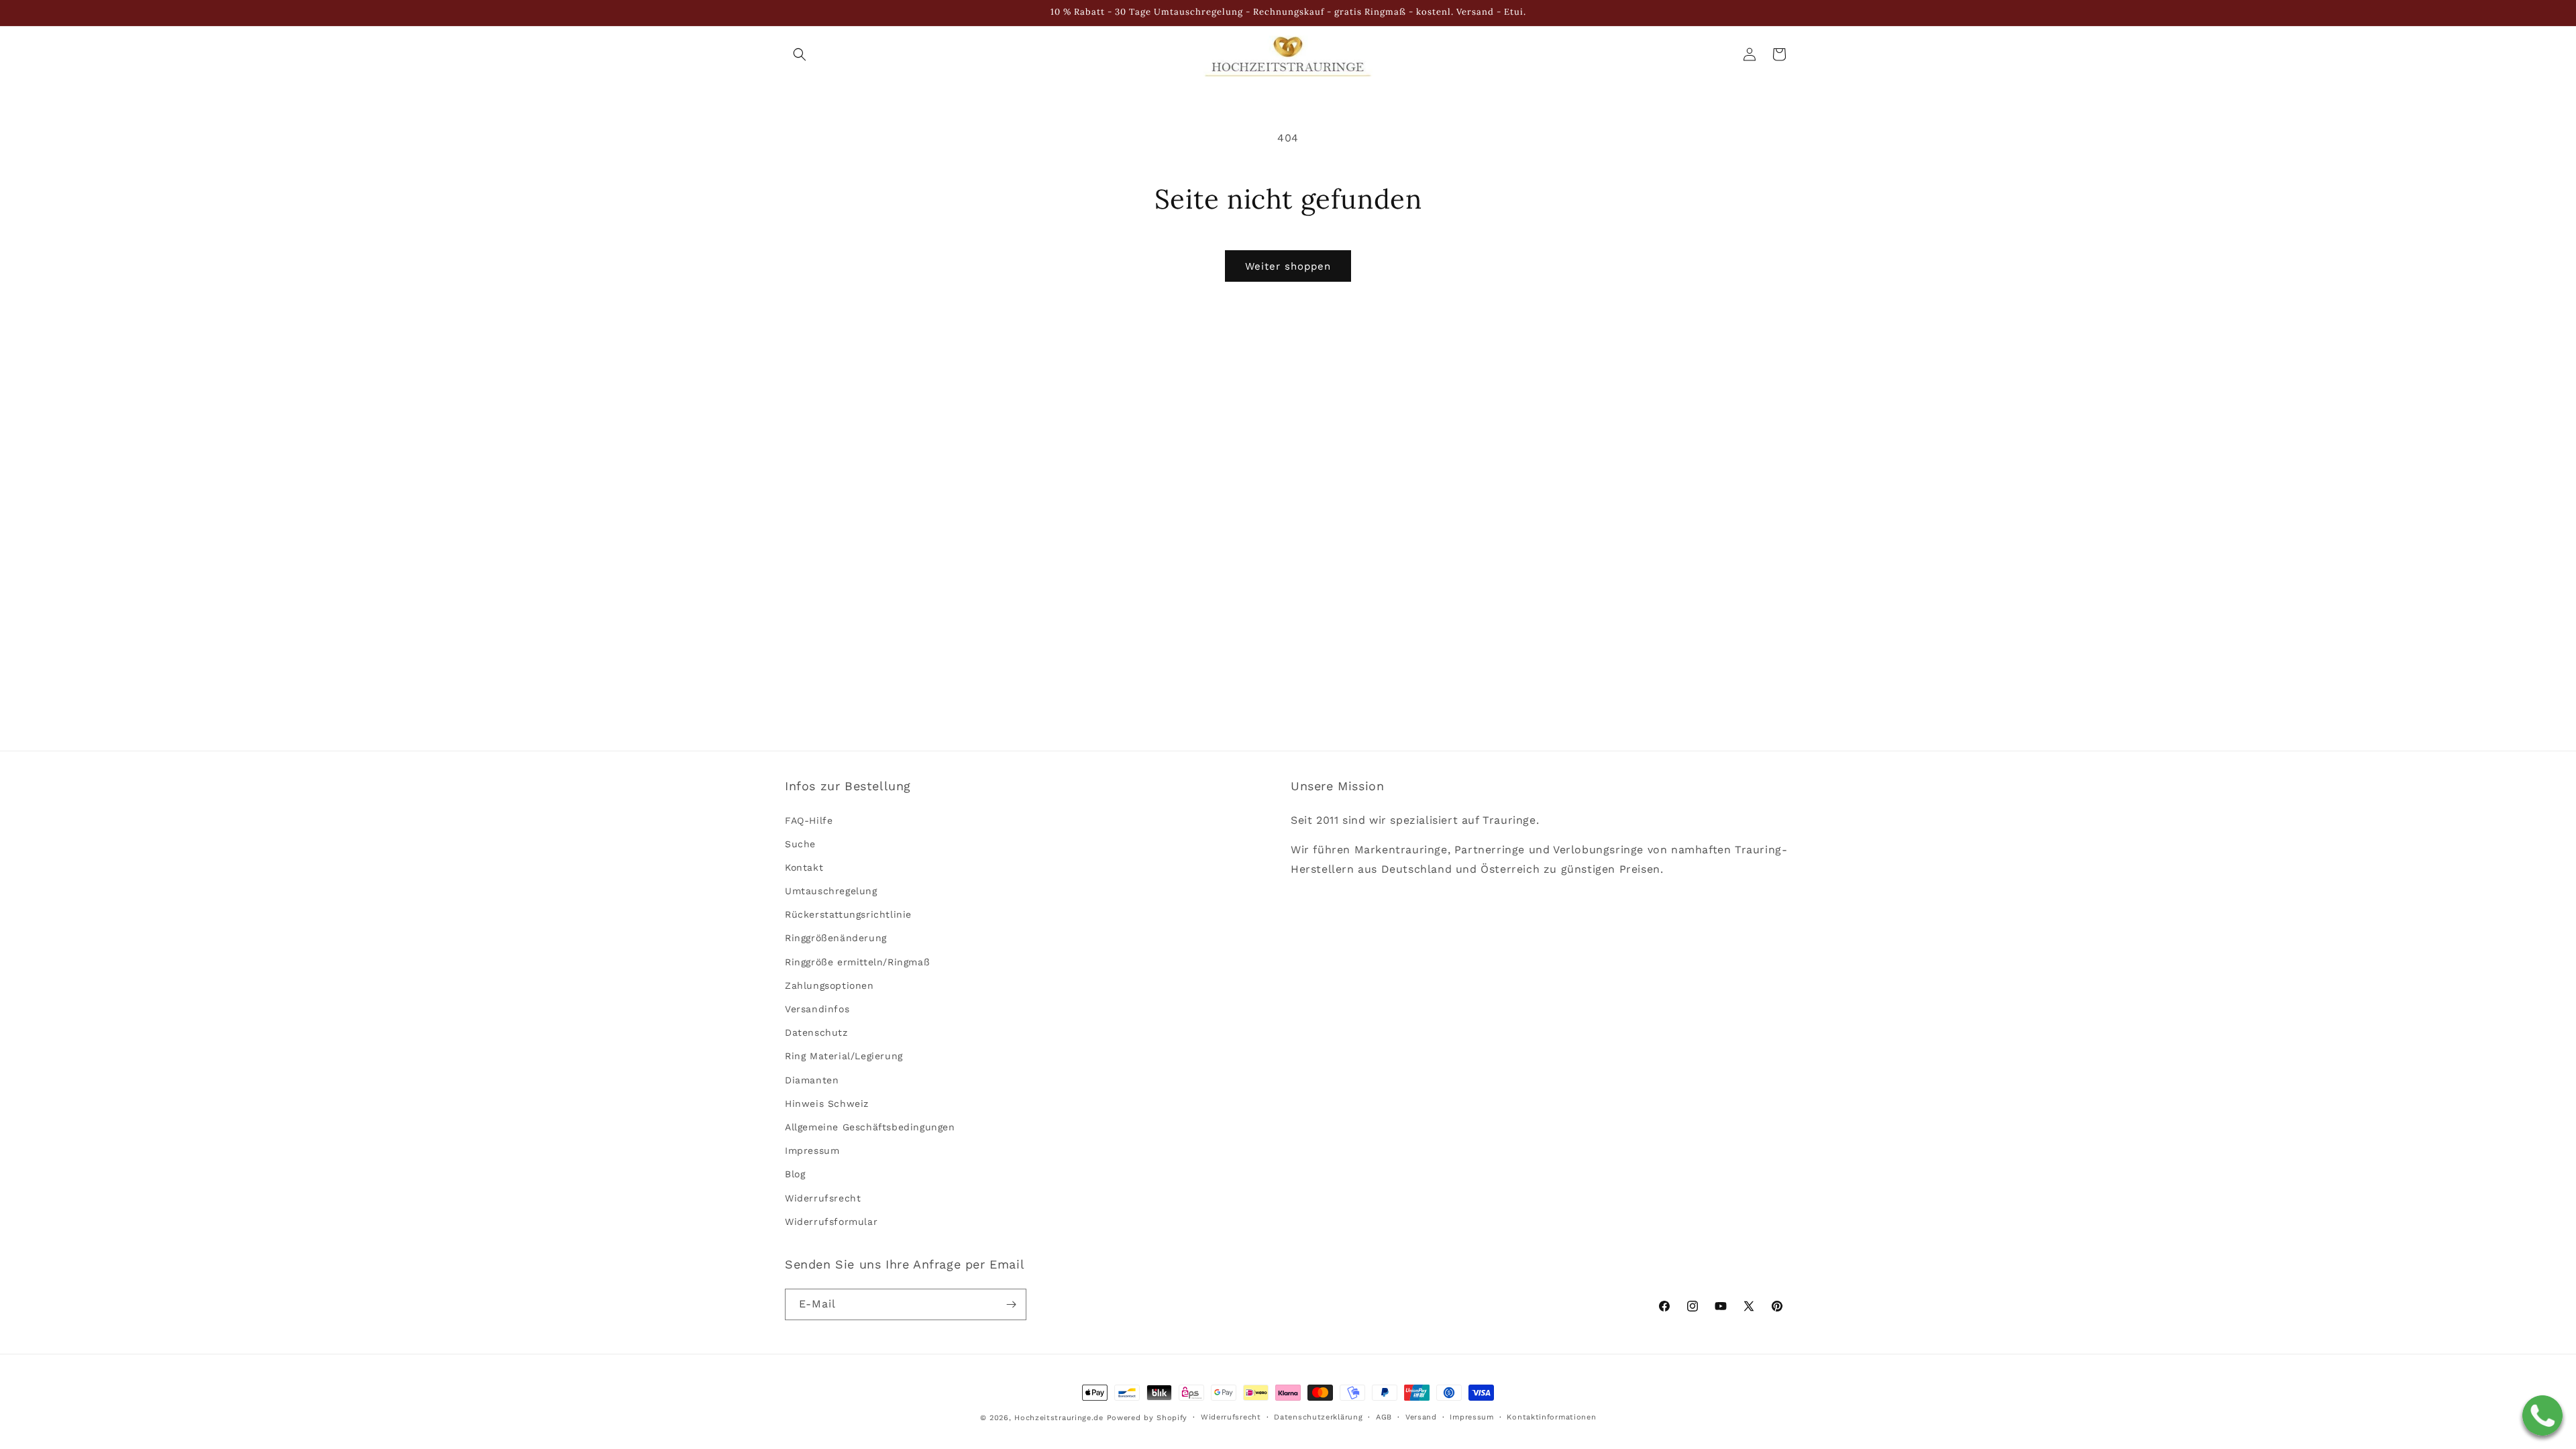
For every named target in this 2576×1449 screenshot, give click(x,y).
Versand (1421, 1417)
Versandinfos (817, 1009)
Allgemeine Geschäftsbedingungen (870, 1127)
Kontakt (804, 867)
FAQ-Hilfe (809, 820)
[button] (800, 54)
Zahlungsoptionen (829, 985)
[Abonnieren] (1011, 1304)
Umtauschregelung (831, 891)
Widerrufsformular (831, 1222)
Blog (795, 1174)
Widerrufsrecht (823, 1198)
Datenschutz (816, 1032)
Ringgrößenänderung (836, 938)
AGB (1384, 1417)
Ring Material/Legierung (844, 1056)
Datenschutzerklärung (1318, 1417)
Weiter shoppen (1288, 266)
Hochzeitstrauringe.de (1059, 1418)
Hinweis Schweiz (827, 1104)
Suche (800, 844)
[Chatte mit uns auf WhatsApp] (2542, 1415)
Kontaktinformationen (1551, 1417)
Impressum (812, 1150)
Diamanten (812, 1080)
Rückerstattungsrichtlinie (848, 914)
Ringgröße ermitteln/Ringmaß (857, 962)
